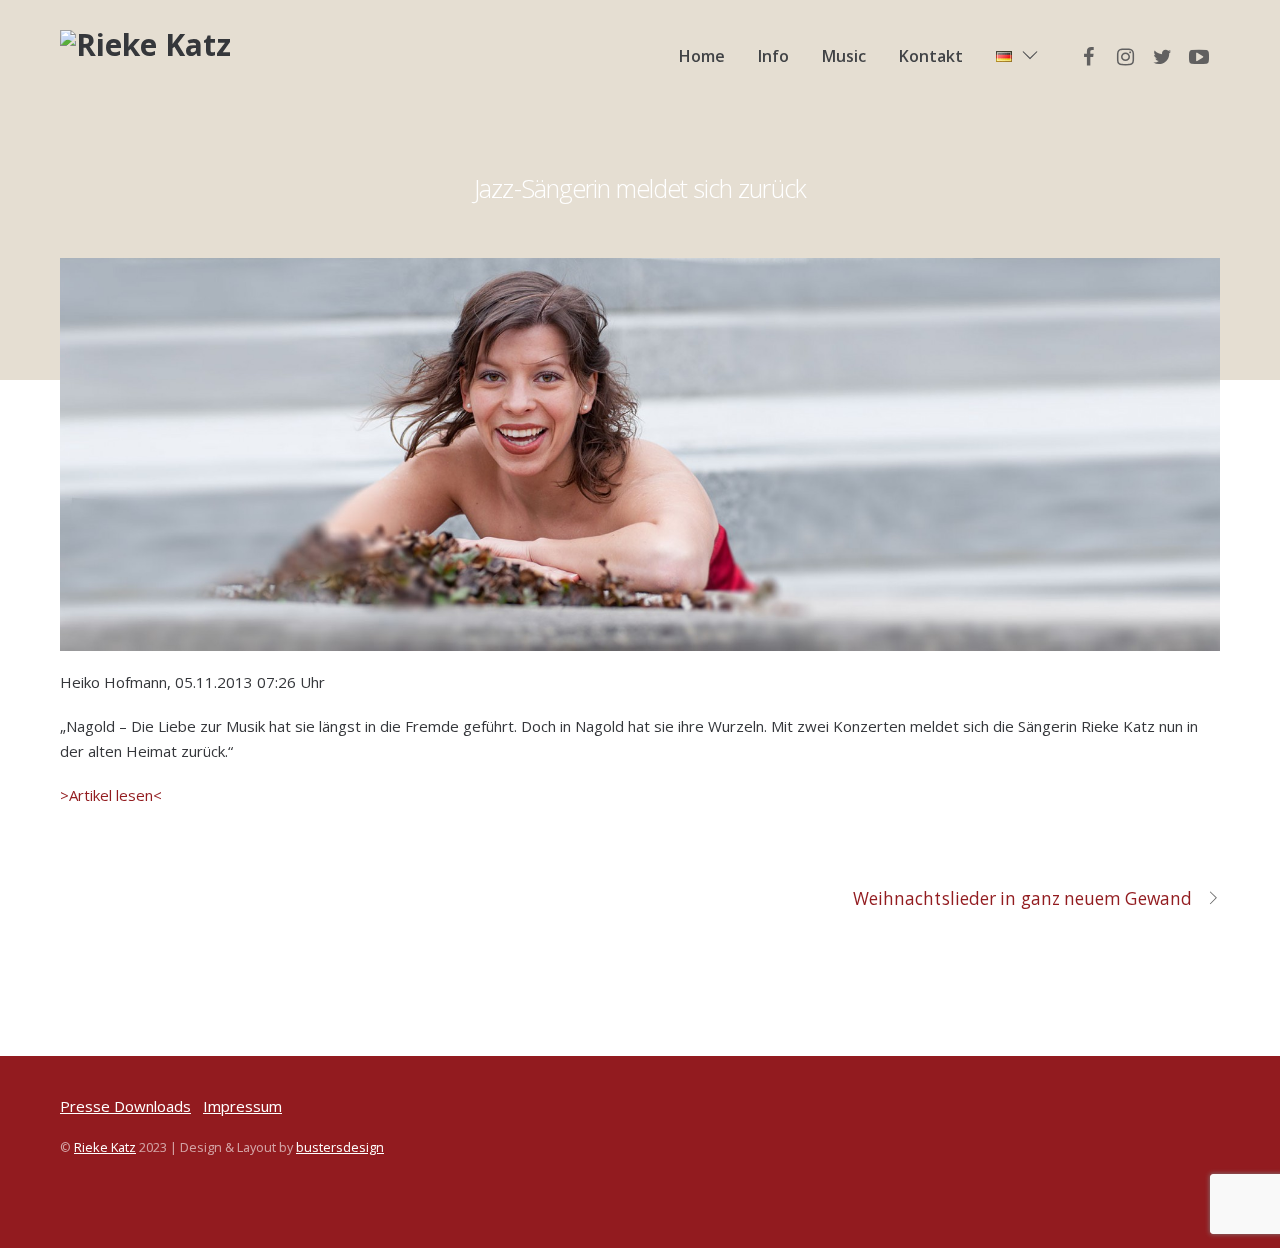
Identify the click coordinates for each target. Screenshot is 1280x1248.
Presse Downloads (125, 1106)
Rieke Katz (105, 1147)
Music (844, 56)
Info (773, 56)
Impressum (242, 1106)
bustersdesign (340, 1147)
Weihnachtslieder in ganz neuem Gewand (1022, 898)
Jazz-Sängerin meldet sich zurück (639, 188)
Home (702, 56)
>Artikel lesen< (111, 795)
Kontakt (931, 56)
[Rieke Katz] (145, 44)
